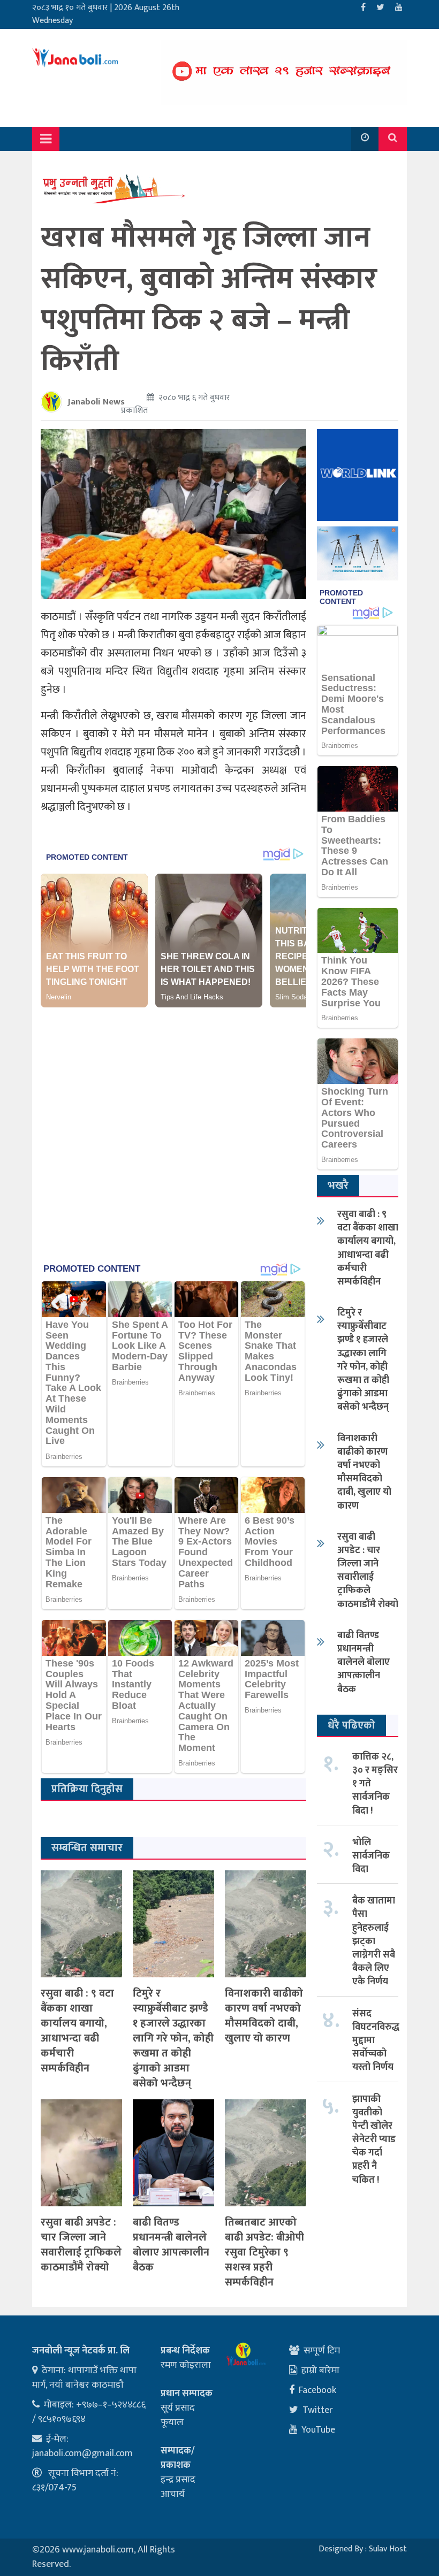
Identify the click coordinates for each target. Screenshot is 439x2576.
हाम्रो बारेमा (320, 2371)
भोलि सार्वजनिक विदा (371, 1856)
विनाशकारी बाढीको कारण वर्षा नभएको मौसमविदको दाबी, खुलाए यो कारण (264, 2016)
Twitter (318, 2410)
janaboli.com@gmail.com (82, 2453)
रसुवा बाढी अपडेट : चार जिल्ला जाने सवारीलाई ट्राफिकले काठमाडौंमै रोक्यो (81, 2245)
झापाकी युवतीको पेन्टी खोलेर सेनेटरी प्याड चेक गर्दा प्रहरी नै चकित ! (374, 2140)
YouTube (318, 2430)
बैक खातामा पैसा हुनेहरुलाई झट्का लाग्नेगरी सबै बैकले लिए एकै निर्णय (374, 1941)
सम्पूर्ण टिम (322, 2351)
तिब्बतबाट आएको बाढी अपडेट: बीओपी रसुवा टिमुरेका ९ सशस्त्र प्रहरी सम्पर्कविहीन (264, 2252)
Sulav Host (388, 2549)
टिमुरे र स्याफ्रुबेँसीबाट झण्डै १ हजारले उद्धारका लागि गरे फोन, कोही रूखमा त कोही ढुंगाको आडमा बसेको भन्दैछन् (173, 2038)
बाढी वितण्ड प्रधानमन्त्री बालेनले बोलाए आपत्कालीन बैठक (171, 2245)
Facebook (317, 2390)
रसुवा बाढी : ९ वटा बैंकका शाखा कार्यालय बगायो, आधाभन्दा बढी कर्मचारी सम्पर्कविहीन (77, 2031)
